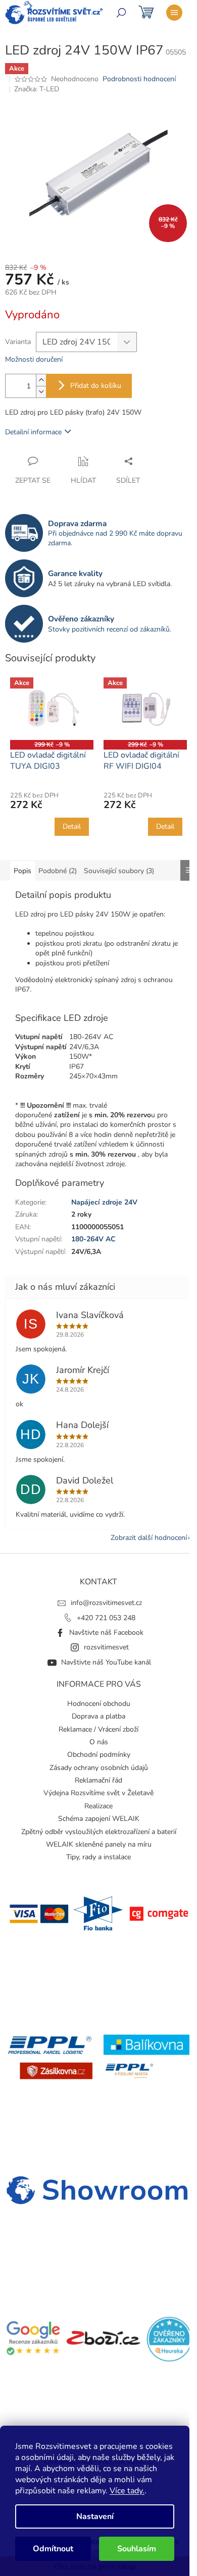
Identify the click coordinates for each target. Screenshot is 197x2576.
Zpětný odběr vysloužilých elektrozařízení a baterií (99, 1832)
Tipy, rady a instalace (98, 1857)
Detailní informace (33, 432)
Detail (72, 826)
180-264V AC (93, 1239)
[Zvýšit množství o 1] (41, 380)
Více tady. (127, 2491)
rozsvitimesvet (106, 1647)
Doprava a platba (98, 1716)
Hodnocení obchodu (99, 1704)
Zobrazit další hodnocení (149, 1538)
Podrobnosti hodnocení (139, 79)
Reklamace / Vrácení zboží (98, 1729)
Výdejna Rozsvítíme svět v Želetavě (98, 1793)
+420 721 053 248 (106, 1618)
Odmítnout (53, 2549)
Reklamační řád (98, 1780)
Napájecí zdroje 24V (104, 1202)
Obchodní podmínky (99, 1755)
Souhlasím (137, 2549)
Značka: (37, 89)
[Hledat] (121, 13)
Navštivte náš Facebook (106, 1633)
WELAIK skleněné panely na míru (99, 1844)
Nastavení (95, 2516)
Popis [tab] (22, 871)
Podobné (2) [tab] (58, 871)
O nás (99, 1742)
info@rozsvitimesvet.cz (106, 1603)
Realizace (98, 1806)
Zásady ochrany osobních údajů (99, 1768)
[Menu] (174, 13)
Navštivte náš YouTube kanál (106, 1662)
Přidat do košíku (96, 386)
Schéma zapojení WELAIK (99, 1819)
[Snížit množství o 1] (41, 392)
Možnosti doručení (34, 359)
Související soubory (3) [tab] (119, 871)
